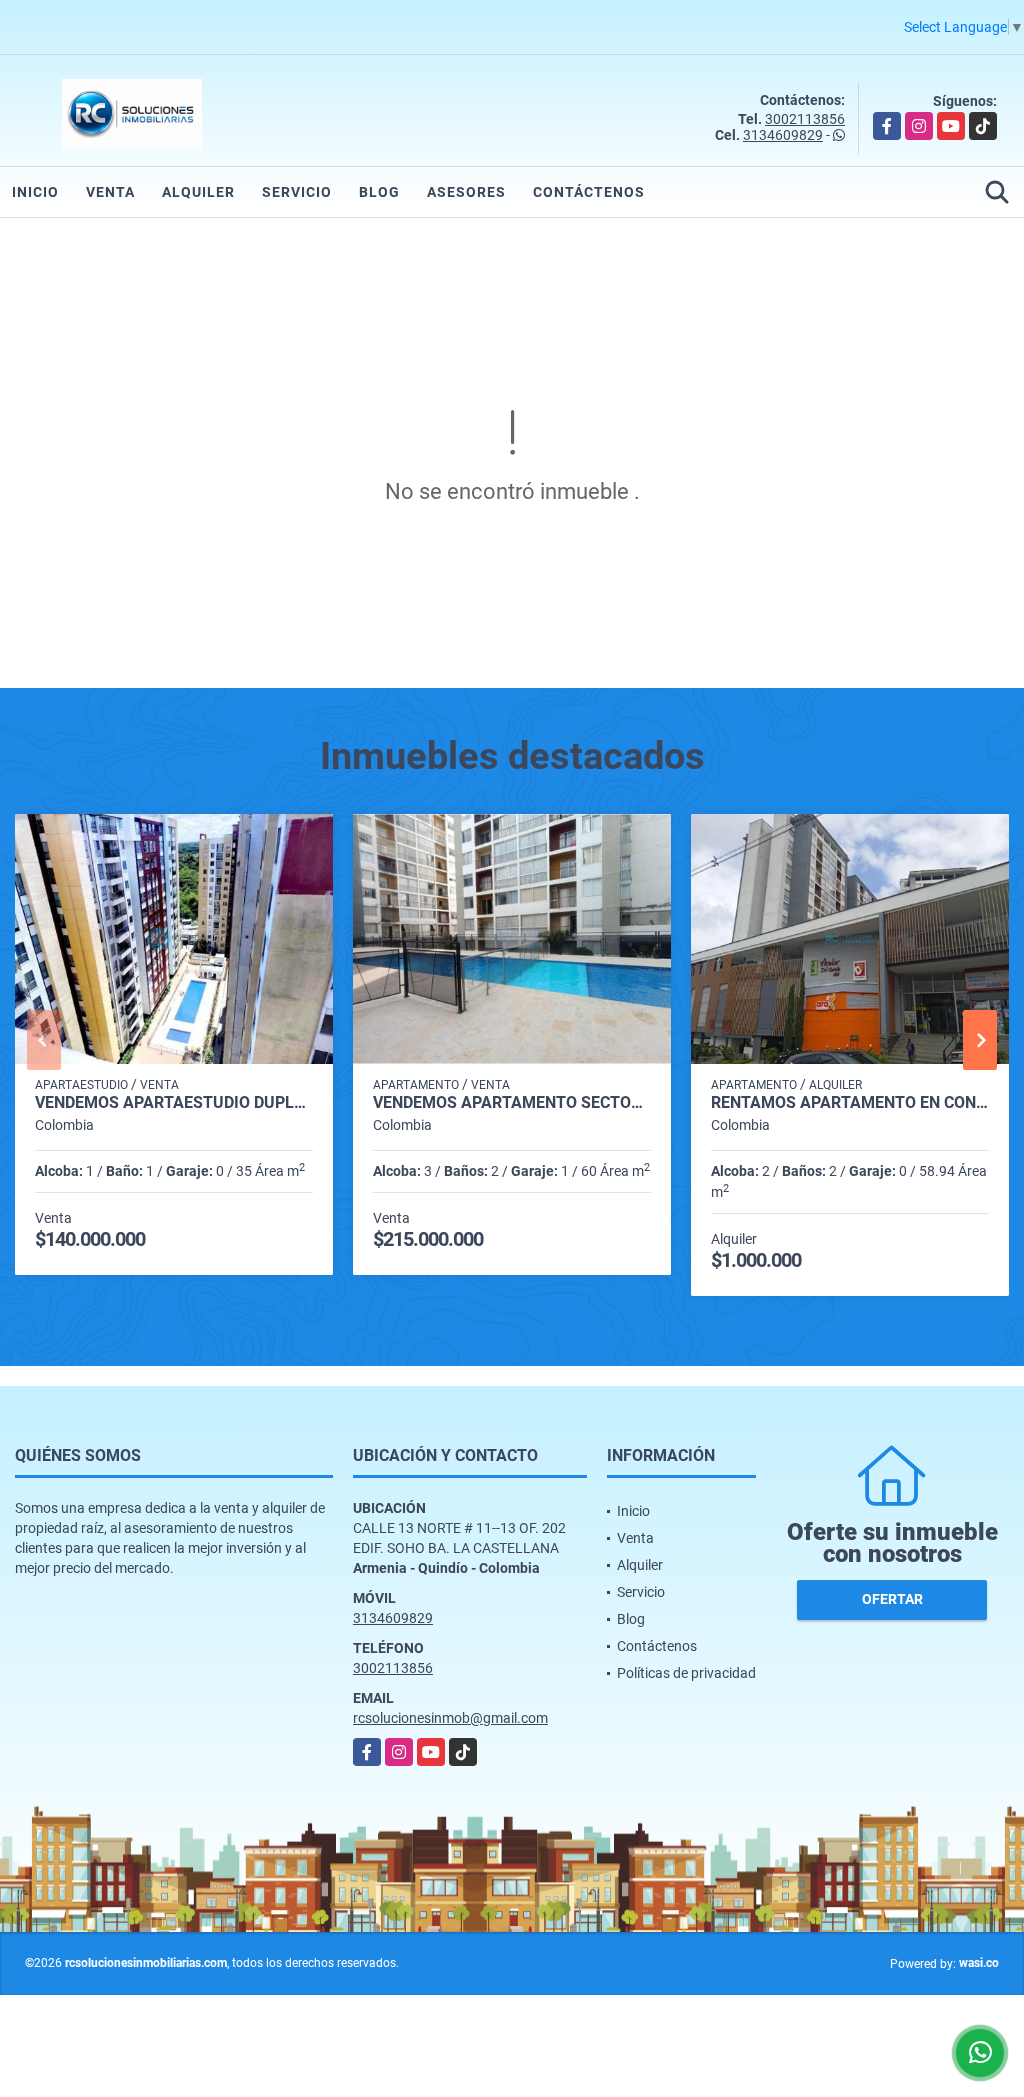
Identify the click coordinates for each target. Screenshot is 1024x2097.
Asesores (466, 192)
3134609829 (783, 135)
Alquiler (198, 192)
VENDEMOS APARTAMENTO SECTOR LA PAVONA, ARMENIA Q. (512, 1103)
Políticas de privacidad (686, 1673)
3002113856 (805, 119)
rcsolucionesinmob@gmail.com (450, 1718)
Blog (379, 192)
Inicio (35, 192)
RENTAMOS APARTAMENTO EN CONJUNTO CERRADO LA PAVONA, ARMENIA (850, 1103)
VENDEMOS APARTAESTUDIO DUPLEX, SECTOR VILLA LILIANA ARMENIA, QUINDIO (174, 1103)
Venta (110, 192)
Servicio (297, 192)
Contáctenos (589, 192)
